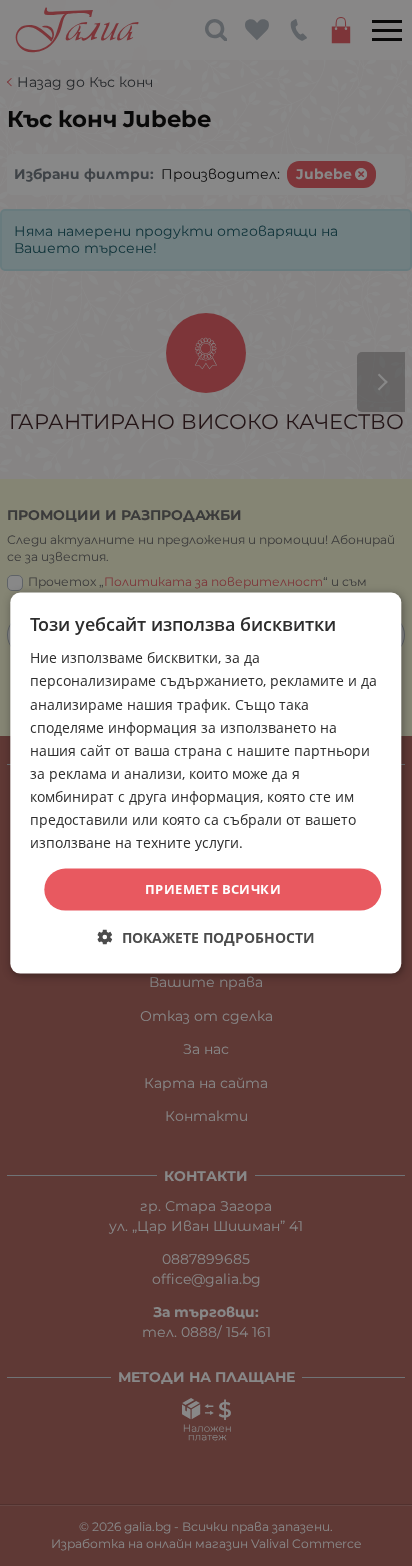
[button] (206, 936)
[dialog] (205, 783)
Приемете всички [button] (213, 889)
